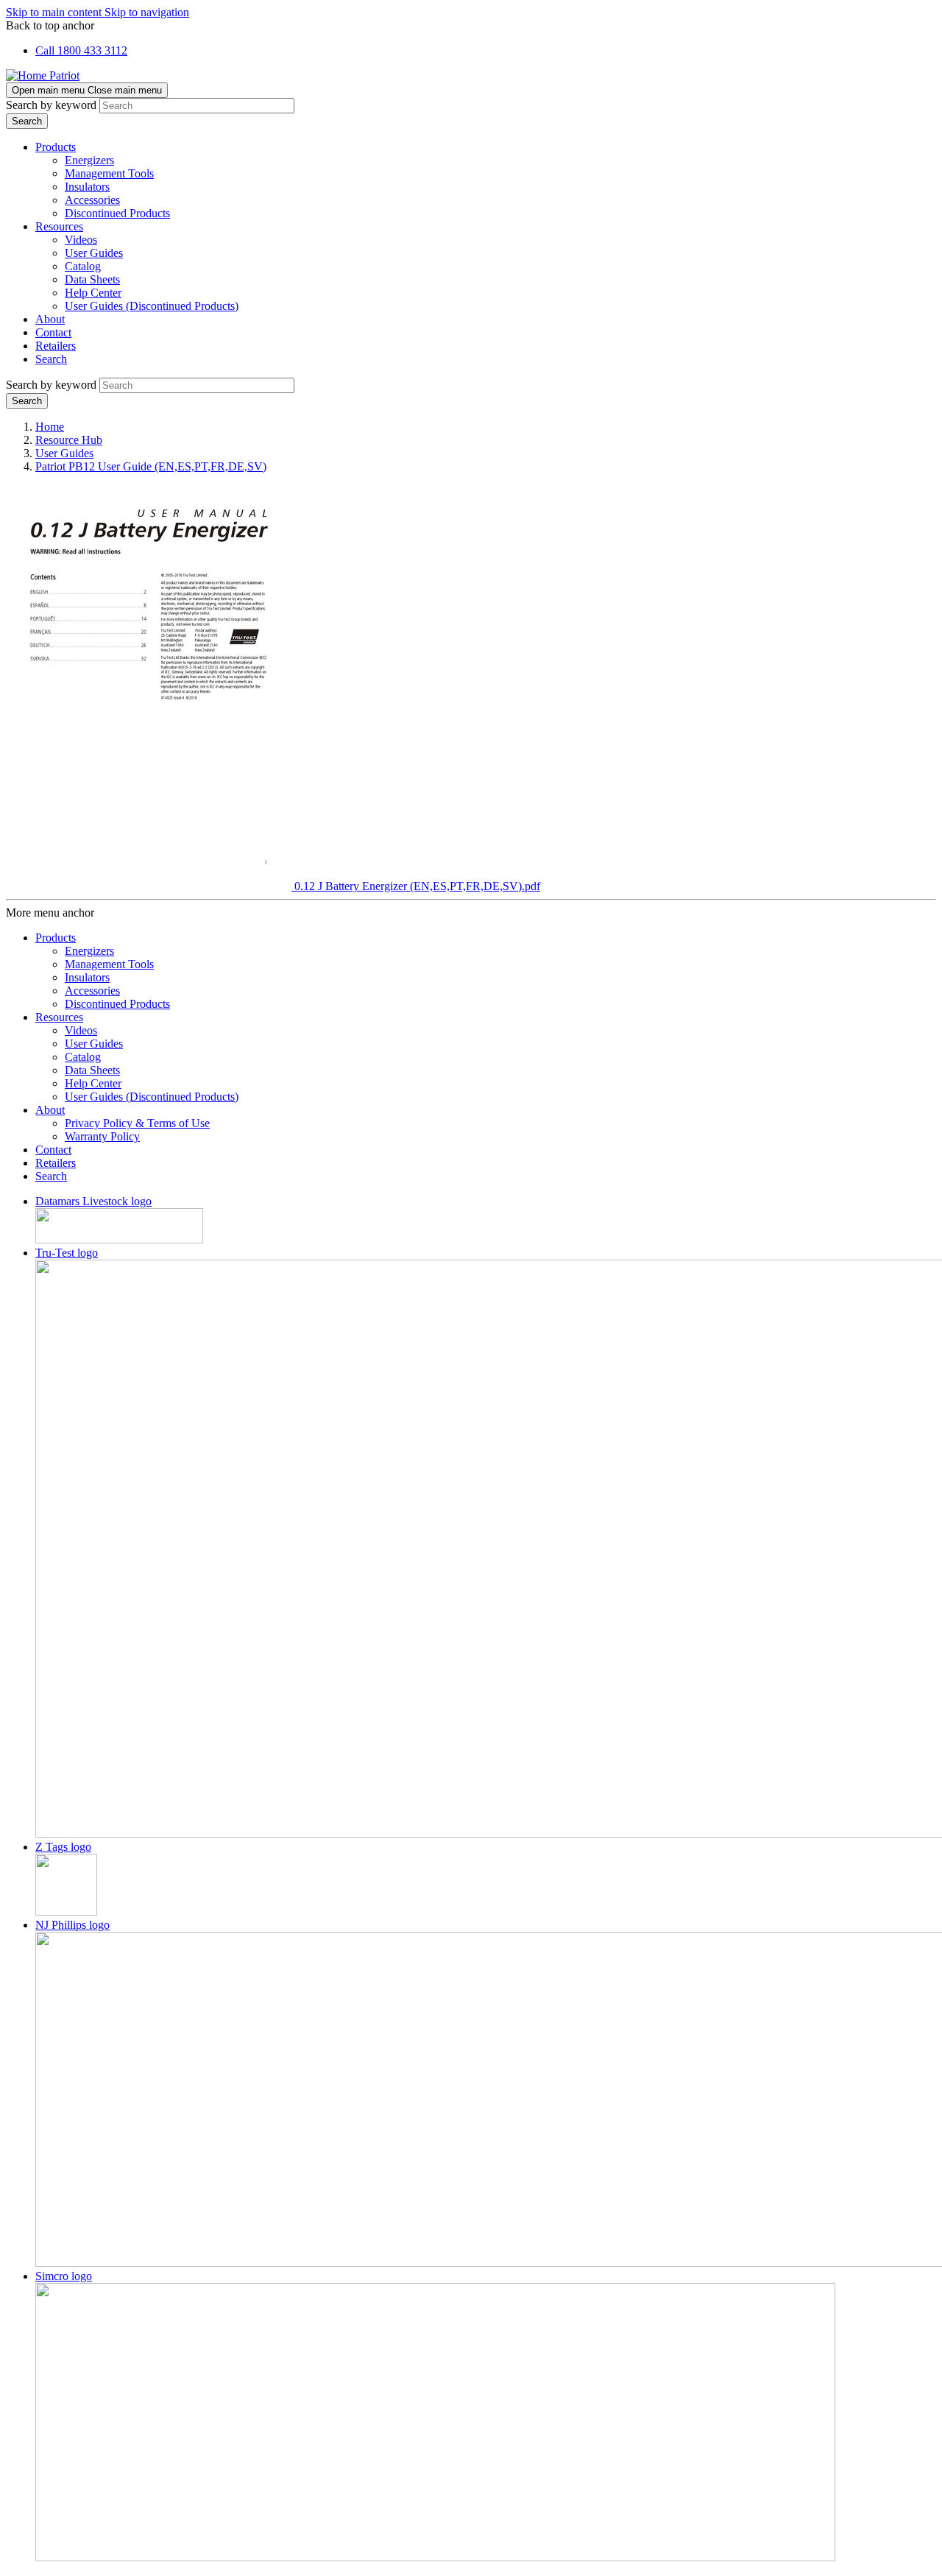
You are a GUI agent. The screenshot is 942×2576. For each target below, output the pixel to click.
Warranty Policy (102, 1136)
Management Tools (109, 173)
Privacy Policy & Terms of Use (137, 1123)
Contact (53, 332)
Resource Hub (69, 440)
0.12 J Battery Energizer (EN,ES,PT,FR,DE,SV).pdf (417, 886)
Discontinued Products (117, 213)
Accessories (92, 200)
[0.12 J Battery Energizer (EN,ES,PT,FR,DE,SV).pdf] (150, 886)
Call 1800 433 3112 (81, 50)
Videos (81, 240)
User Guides (94, 253)
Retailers (56, 346)
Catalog (83, 266)
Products (56, 147)
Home (50, 427)
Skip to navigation (147, 12)
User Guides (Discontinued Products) (152, 306)
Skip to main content (55, 12)
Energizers (89, 160)
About (50, 319)
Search (51, 359)
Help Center (93, 293)
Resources (59, 226)
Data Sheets (92, 279)
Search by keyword (51, 105)
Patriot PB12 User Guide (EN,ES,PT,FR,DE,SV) (151, 466)
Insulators (87, 187)
